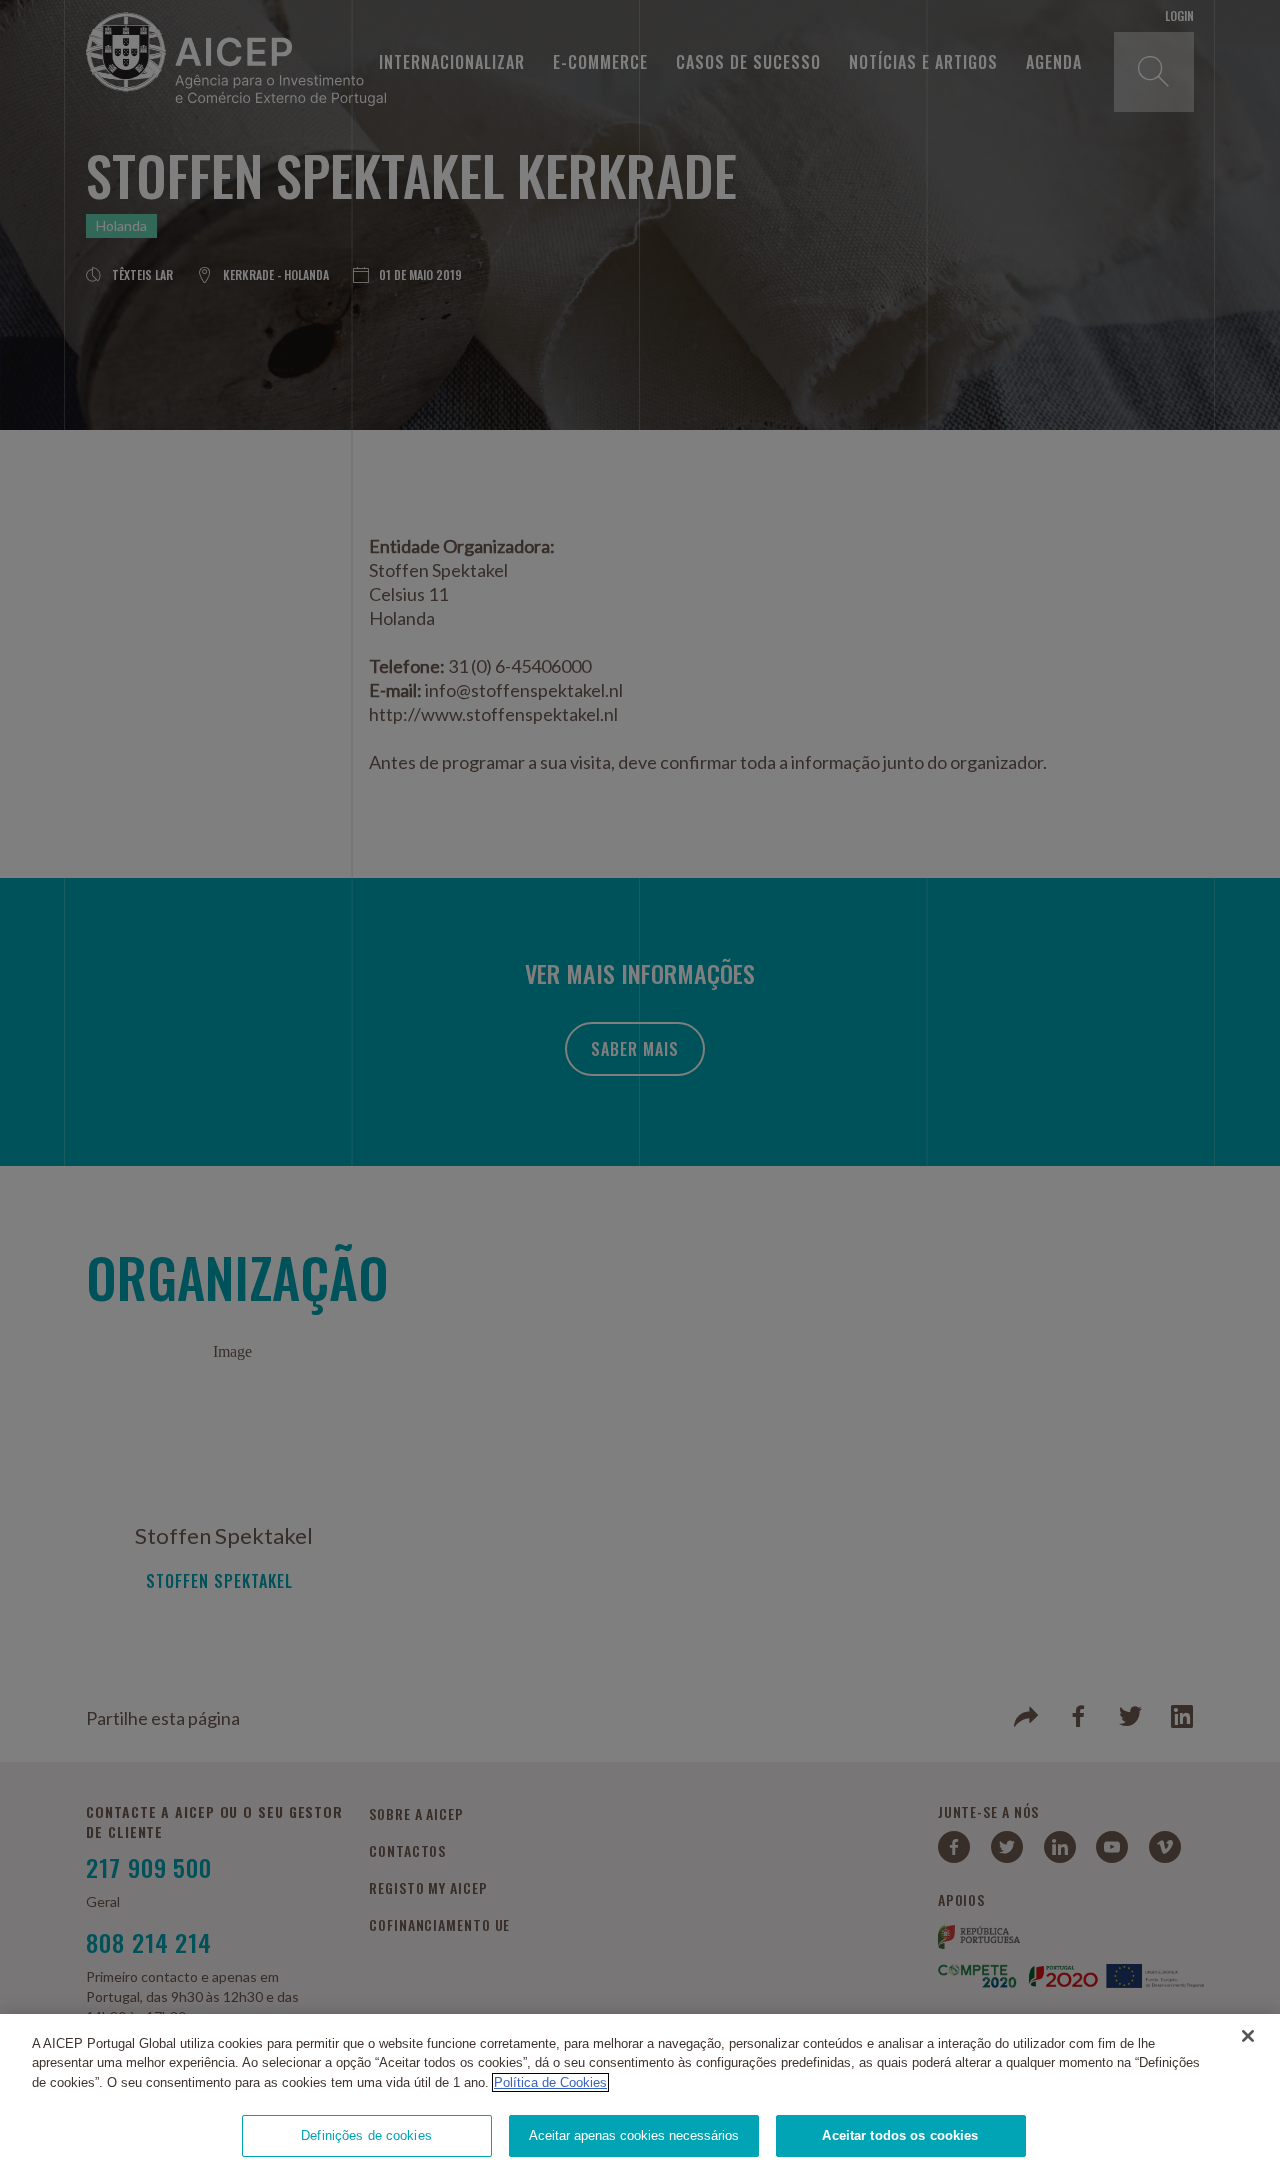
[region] (640, 2093)
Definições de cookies (366, 2135)
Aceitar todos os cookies (900, 2135)
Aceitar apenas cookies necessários (634, 2135)
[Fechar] (1248, 2036)
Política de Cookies (550, 2082)
